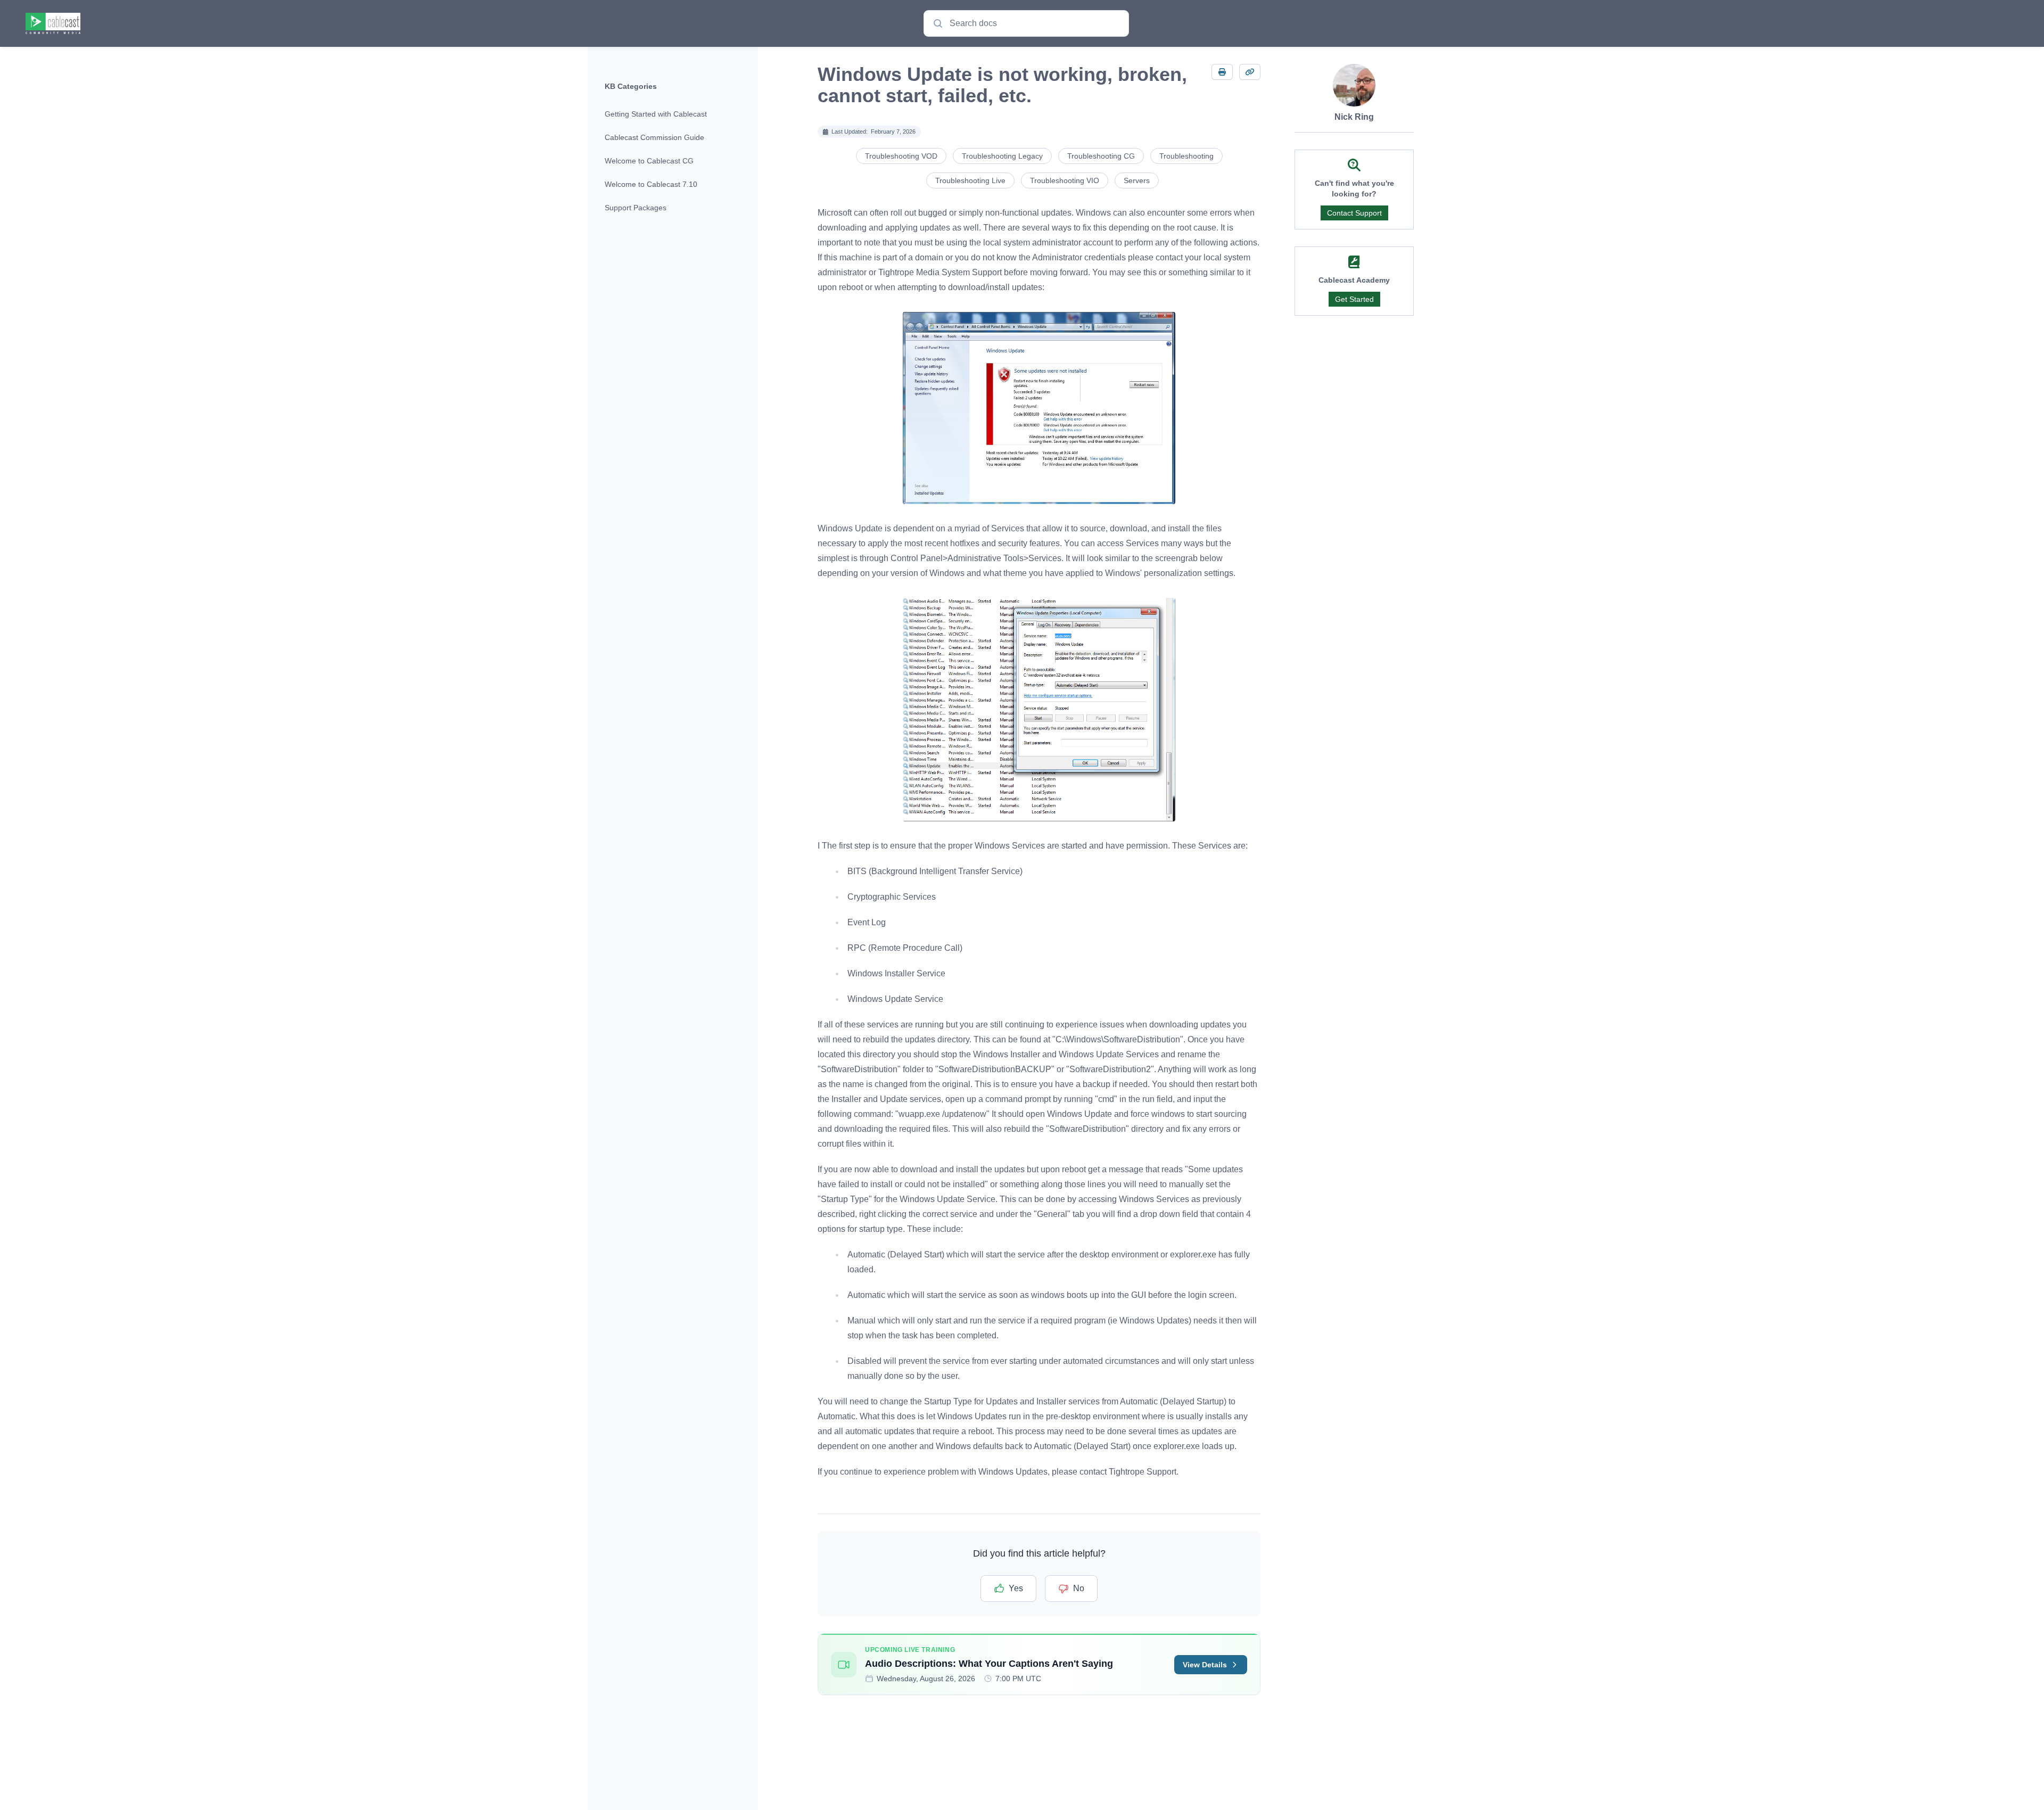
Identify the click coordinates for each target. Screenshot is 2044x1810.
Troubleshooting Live (970, 180)
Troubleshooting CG (1101, 156)
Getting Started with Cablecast (656, 114)
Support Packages (636, 208)
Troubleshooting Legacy (1002, 156)
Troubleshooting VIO (1065, 180)
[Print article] (1222, 72)
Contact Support (1354, 213)
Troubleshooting (1186, 156)
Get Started (1354, 299)
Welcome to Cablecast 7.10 (651, 184)
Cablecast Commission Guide (654, 137)
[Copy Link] (1250, 72)
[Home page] (53, 23)
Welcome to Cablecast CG (649, 161)
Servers (1137, 180)
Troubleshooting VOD (901, 156)
